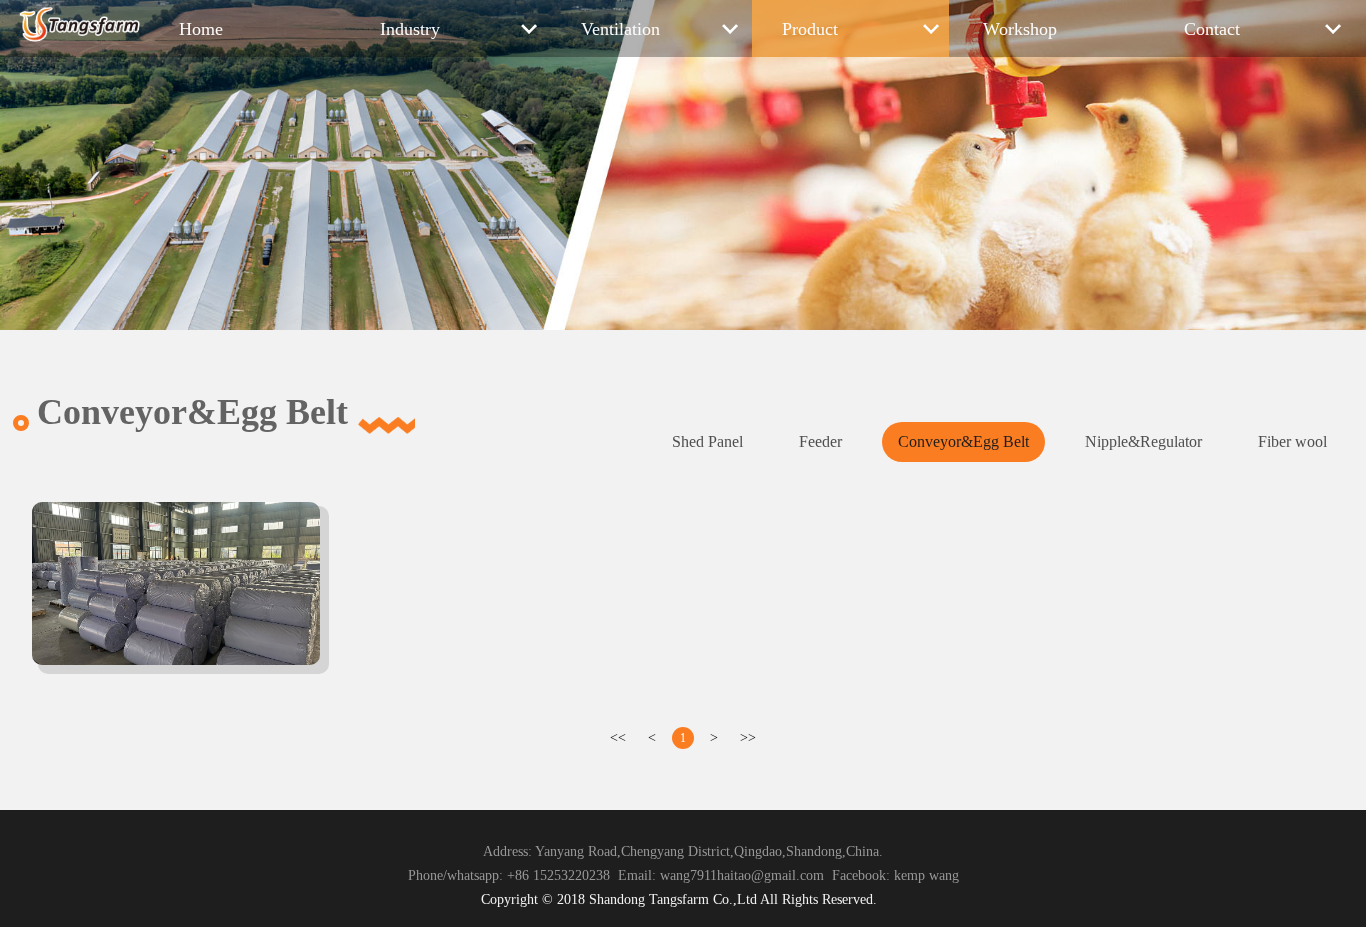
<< (618, 737)
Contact (1212, 29)
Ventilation (620, 29)
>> (748, 737)
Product (810, 29)
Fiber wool (1292, 441)
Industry (410, 29)
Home (201, 29)
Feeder (820, 441)
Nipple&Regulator (1143, 441)
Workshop (1020, 29)
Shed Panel (707, 441)
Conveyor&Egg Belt (963, 441)
